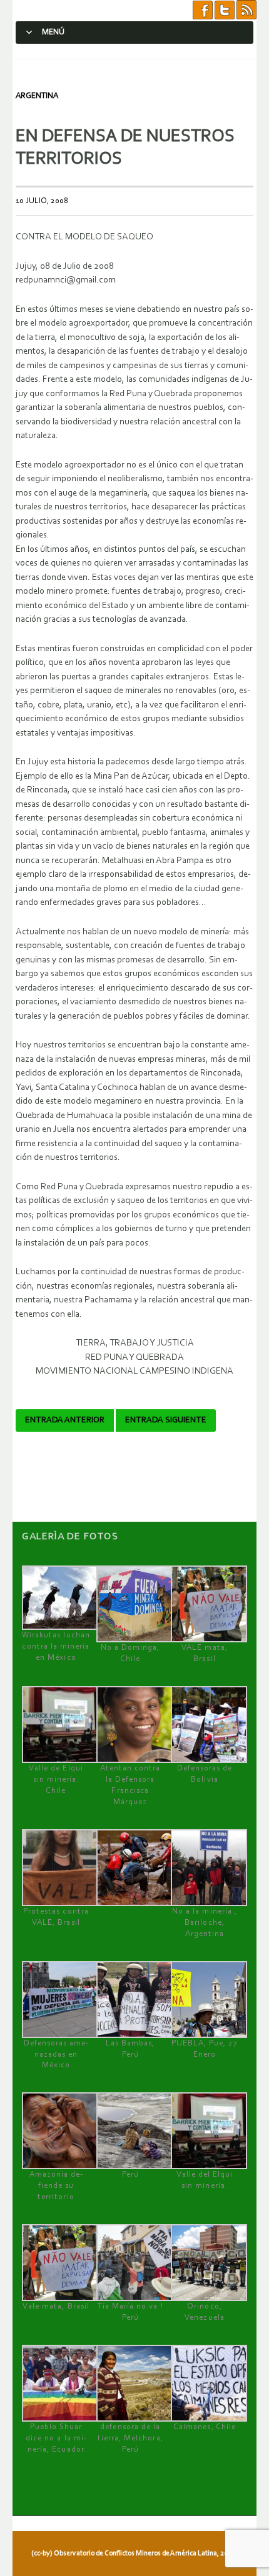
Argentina (37, 96)
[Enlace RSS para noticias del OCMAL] (246, 10)
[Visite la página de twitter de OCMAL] (225, 10)
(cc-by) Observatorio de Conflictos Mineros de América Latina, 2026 (133, 2554)
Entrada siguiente (166, 1420)
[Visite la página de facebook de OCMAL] (203, 10)
